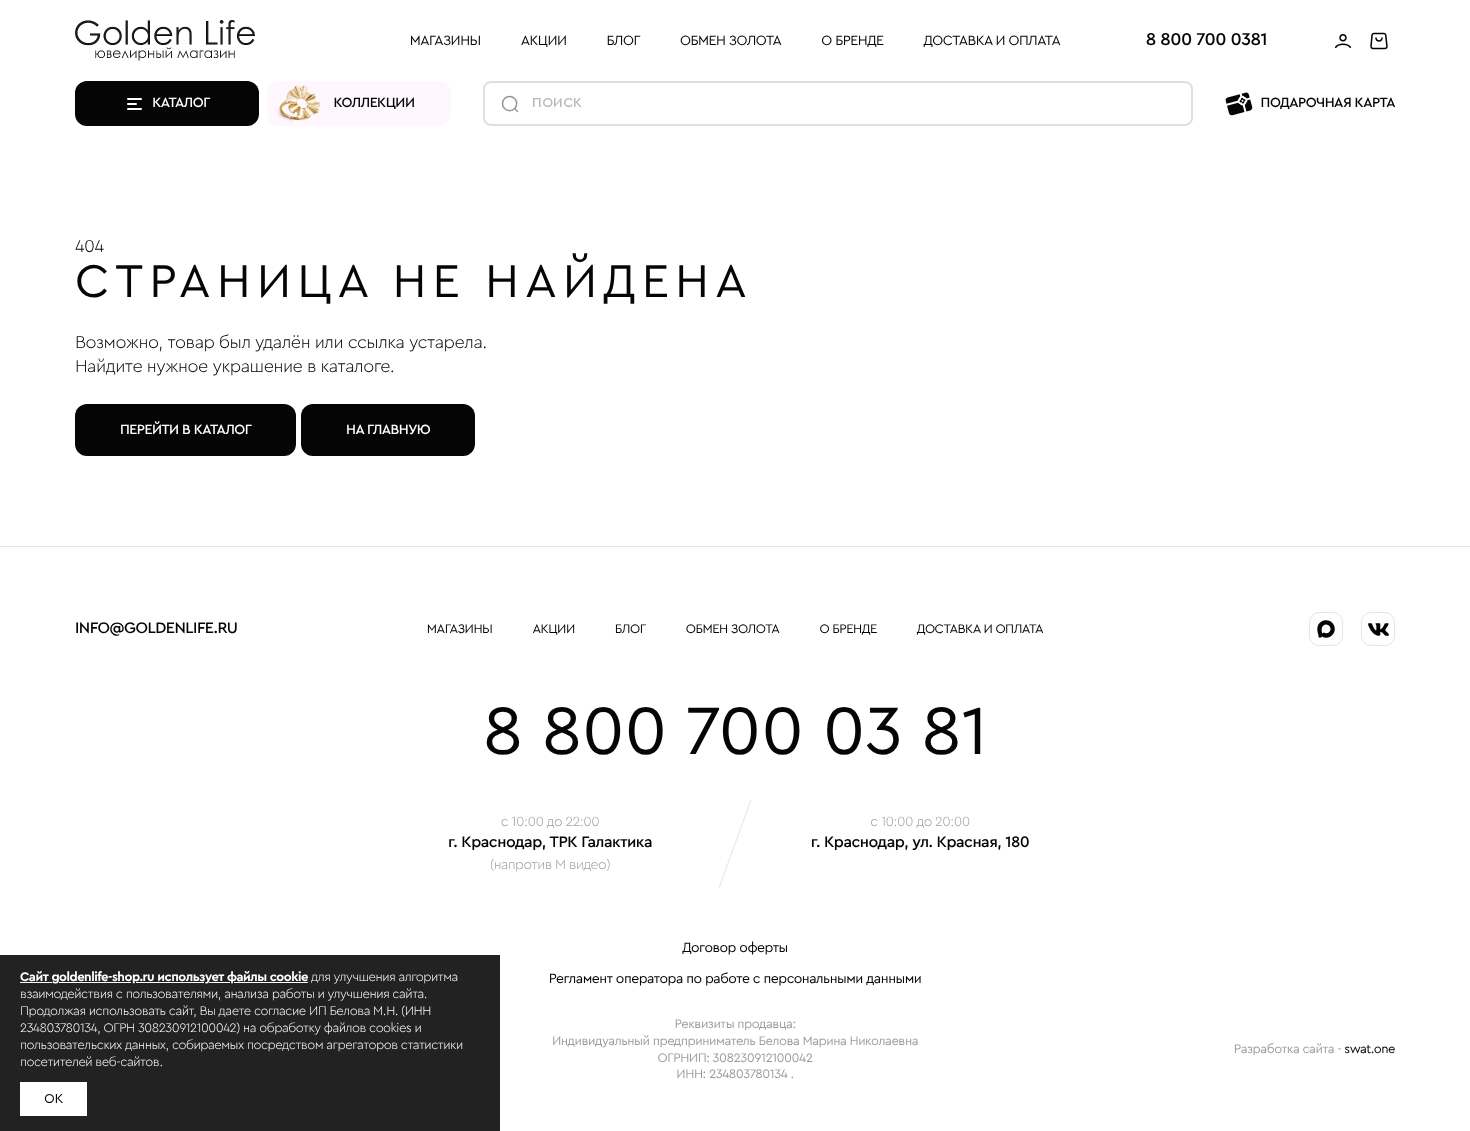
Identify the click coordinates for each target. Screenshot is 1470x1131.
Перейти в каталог (185, 430)
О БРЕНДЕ (852, 41)
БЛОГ (623, 41)
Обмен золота (730, 41)
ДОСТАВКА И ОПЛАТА (992, 41)
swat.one (1369, 1049)
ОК (53, 1099)
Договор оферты (734, 948)
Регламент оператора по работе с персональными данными (735, 979)
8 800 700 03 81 (735, 733)
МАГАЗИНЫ (445, 41)
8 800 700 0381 (1206, 40)
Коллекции (374, 103)
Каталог (181, 103)
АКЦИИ (544, 41)
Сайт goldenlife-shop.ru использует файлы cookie (164, 977)
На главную (388, 430)
